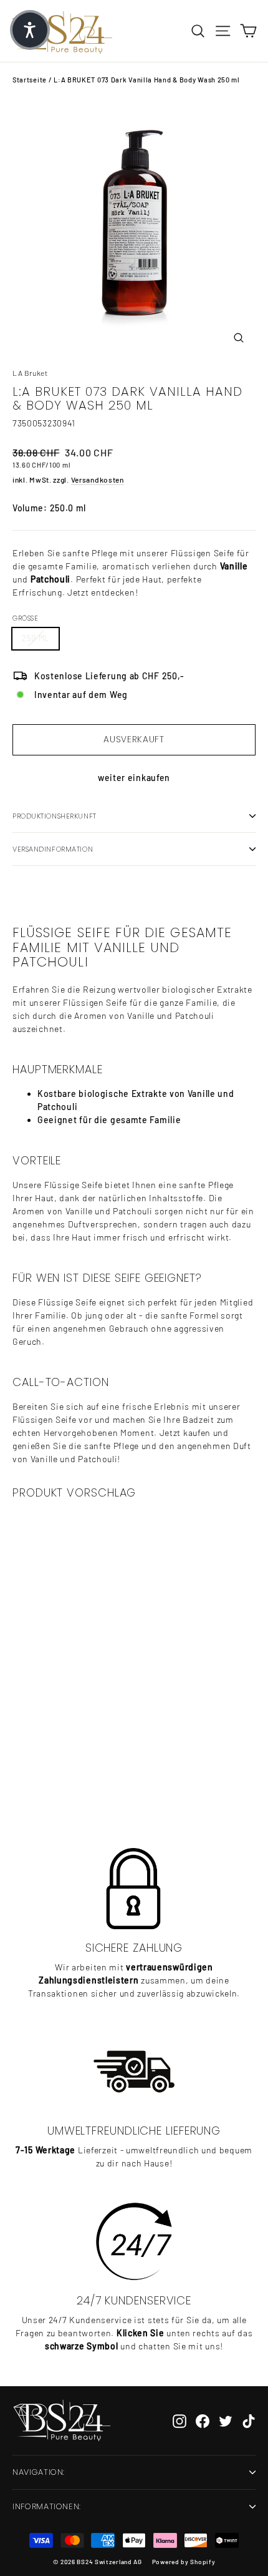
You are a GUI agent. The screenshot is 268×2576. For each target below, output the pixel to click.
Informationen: (47, 2506)
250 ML (36, 638)
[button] (30, 30)
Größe (25, 618)
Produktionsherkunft (55, 816)
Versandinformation (53, 849)
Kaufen (94, 1777)
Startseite (30, 80)
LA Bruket (30, 373)
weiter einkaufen (134, 778)
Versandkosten (98, 479)
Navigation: (39, 2472)
